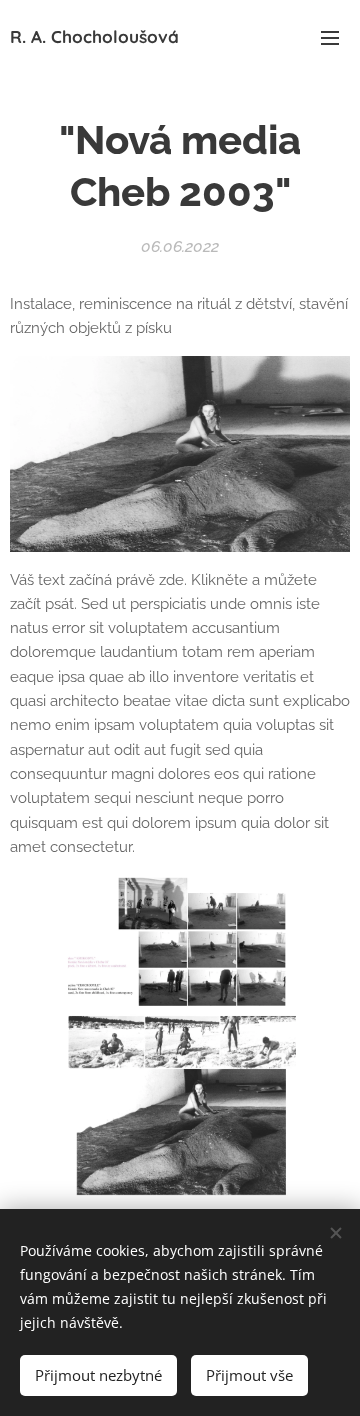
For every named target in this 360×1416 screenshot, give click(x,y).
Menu (330, 37)
